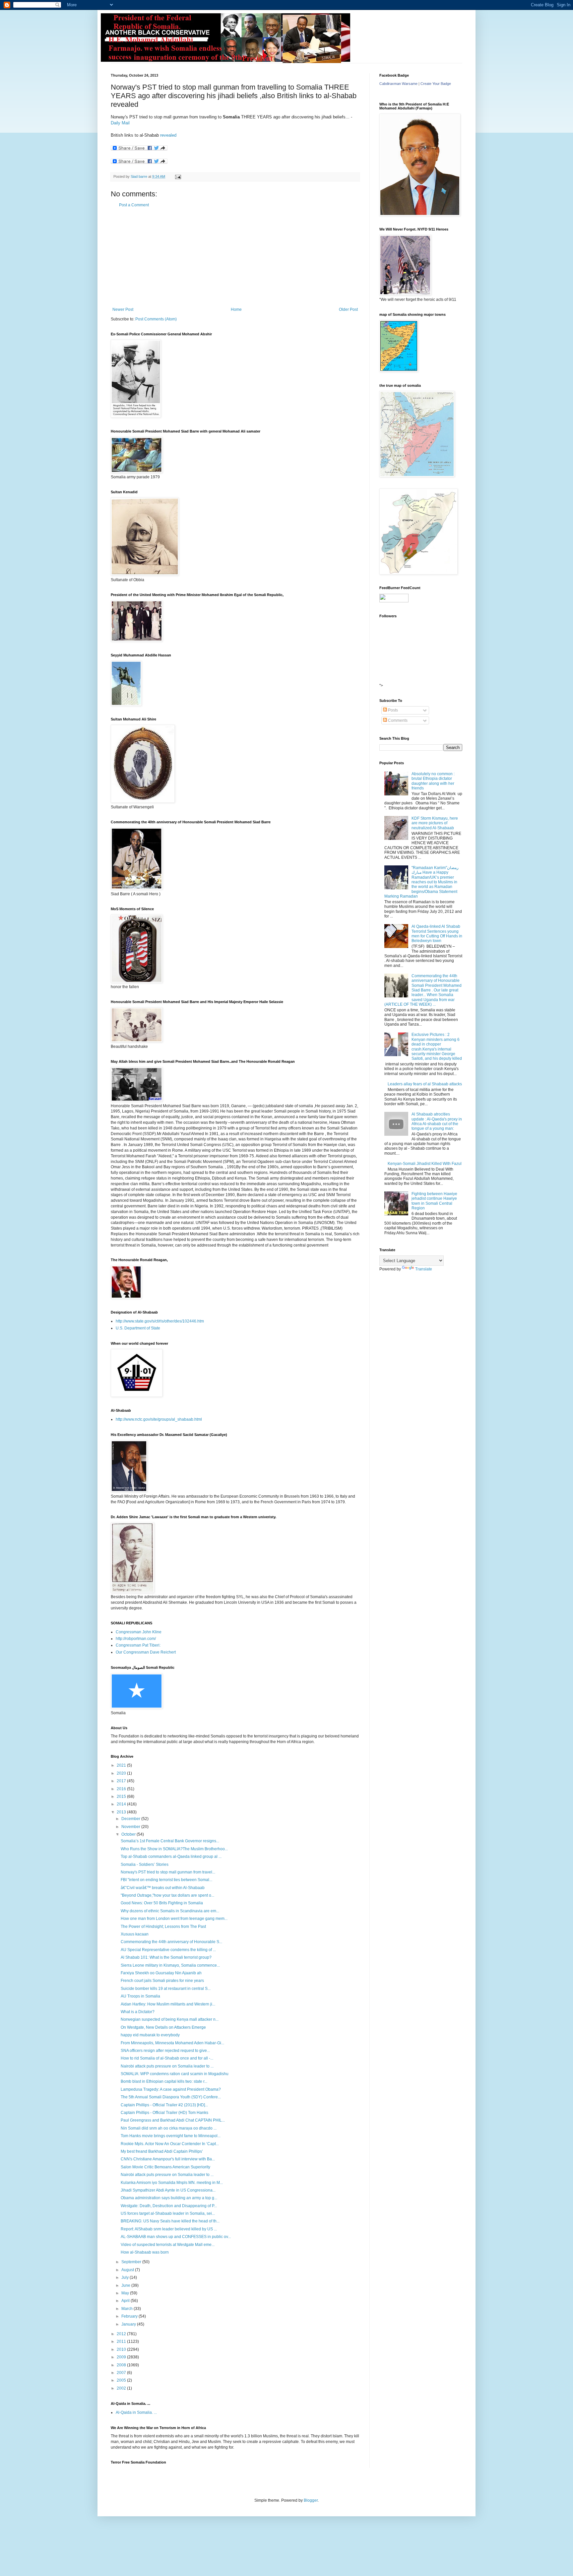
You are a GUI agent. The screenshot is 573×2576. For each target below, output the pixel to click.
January (129, 2324)
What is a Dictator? (138, 2012)
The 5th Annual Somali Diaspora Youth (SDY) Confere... (171, 2097)
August (128, 2270)
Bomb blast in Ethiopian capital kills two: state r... (164, 2081)
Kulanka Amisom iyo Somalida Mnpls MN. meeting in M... (172, 2183)
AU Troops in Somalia (140, 1996)
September (132, 2262)
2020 (122, 1773)
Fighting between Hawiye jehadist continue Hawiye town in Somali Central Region (434, 1201)
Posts (392, 710)
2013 (122, 1812)
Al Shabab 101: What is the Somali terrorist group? (166, 1957)
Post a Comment (134, 205)
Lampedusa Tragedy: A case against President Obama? (171, 2089)
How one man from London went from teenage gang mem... (174, 1919)
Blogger (311, 2500)
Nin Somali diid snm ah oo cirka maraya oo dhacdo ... (169, 2128)
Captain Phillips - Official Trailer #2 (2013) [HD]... (164, 2105)
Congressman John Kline (139, 1632)
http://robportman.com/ (136, 1639)
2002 (122, 2388)
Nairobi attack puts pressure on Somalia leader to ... (167, 2066)
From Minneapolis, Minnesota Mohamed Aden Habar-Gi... (172, 2043)
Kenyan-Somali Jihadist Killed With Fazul (425, 1164)
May (126, 2293)
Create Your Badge (436, 84)
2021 (122, 1765)
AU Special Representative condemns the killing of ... (168, 1950)
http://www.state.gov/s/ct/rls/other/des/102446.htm (160, 1321)
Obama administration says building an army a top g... (169, 2198)
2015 (122, 1796)
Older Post (348, 309)
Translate (424, 1269)
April (126, 2301)
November (131, 1827)
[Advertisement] (235, 257)
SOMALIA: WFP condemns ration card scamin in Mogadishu (175, 2074)
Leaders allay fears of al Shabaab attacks (425, 1084)
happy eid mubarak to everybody (150, 2035)
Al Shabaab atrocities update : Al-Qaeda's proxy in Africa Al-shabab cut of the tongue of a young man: (437, 1121)
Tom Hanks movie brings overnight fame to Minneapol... (171, 2136)
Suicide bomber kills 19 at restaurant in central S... (166, 1989)
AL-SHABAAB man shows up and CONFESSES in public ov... (176, 2237)
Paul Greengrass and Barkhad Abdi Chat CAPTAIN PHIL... (173, 2120)
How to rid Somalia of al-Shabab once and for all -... (167, 2058)
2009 (122, 2357)
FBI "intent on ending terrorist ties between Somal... (166, 1880)
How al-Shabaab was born (145, 2252)
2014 (122, 1804)
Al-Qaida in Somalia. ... (136, 2412)
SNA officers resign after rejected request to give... (165, 2051)
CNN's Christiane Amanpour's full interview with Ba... (168, 2159)
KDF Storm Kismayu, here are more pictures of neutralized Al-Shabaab (435, 823)
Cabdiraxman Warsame (398, 84)
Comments (397, 720)
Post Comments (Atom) (156, 319)
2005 (122, 2380)
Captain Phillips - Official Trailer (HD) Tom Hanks (164, 2113)
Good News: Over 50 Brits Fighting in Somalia (162, 1903)
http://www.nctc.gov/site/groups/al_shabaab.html (159, 1419)
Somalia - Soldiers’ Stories (145, 1864)
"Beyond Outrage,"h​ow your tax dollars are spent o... (167, 1895)
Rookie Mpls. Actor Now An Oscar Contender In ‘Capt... (170, 2144)
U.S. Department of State (138, 1328)
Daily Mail (120, 123)
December (131, 1819)
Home (236, 309)
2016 (122, 1789)
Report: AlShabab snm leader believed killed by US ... (169, 2229)
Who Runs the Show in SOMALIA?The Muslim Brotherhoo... (174, 1849)
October (129, 1834)
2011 (122, 2341)
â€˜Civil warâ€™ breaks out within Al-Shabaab (163, 1888)
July (126, 2277)
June (126, 2285)
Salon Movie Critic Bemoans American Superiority (165, 2167)
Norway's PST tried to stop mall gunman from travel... (168, 1872)
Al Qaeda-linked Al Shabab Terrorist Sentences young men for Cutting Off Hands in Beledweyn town (437, 934)
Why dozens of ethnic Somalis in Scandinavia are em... (170, 1911)
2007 (122, 2373)
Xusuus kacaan (135, 1934)
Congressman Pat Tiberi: (138, 1645)
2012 (122, 2334)
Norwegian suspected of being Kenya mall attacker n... (170, 2019)
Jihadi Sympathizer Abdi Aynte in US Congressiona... (168, 2190)
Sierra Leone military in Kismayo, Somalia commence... (170, 1965)
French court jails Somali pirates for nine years (162, 1981)
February (130, 2316)
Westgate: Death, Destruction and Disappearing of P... (169, 2206)
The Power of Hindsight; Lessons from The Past (163, 1927)
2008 (122, 2365)
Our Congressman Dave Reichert (146, 1652)
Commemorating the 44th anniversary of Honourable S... (171, 1942)
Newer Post (123, 309)
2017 (122, 1781)
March (127, 2309)
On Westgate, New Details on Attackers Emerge (163, 2027)
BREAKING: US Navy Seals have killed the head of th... (170, 2221)
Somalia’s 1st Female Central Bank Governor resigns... (170, 1841)
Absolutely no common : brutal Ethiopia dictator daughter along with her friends (433, 781)
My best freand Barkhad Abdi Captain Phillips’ (162, 2151)
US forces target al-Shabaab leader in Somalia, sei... (168, 2213)
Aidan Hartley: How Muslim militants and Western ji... (168, 2004)
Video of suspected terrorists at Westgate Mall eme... (168, 2245)
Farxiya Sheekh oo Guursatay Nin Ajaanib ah (161, 1973)
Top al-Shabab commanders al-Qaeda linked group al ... (171, 1857)
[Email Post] (178, 176)
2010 (122, 2349)
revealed (168, 135)
